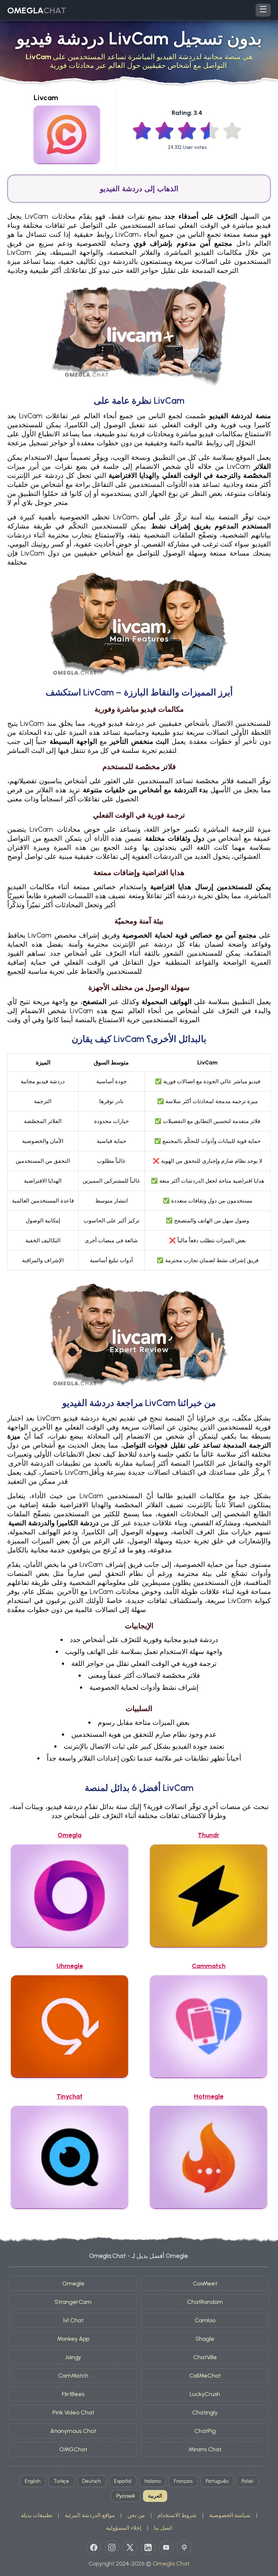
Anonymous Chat (73, 2431)
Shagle (205, 2339)
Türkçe (61, 2481)
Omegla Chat (171, 2564)
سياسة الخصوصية (230, 2515)
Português (217, 2481)
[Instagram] (112, 2547)
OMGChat (73, 2449)
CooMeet (205, 2283)
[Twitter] (130, 2547)
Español (123, 2481)
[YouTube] (166, 2547)
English (33, 2481)
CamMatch (73, 2376)
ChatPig (205, 2431)
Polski (247, 2481)
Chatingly (205, 2412)
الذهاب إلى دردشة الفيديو (139, 189)
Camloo (205, 2320)
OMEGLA (37, 10)
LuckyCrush (205, 2394)
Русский (126, 2496)
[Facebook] (94, 2547)
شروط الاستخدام (177, 2515)
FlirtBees (73, 2394)
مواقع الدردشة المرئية (90, 2515)
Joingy (73, 2357)
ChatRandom (205, 2302)
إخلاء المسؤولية (124, 2528)
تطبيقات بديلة (37, 2515)
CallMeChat (205, 2376)
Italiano (153, 2481)
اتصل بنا (163, 2528)
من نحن (136, 2515)
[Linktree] (184, 2547)
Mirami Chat (205, 2449)
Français (183, 2481)
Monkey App (73, 2339)
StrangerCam (73, 2302)
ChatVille (205, 2357)
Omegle (73, 2283)
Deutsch (92, 2481)
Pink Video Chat (73, 2412)
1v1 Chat (73, 2320)
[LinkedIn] (148, 2547)
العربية (155, 2496)
